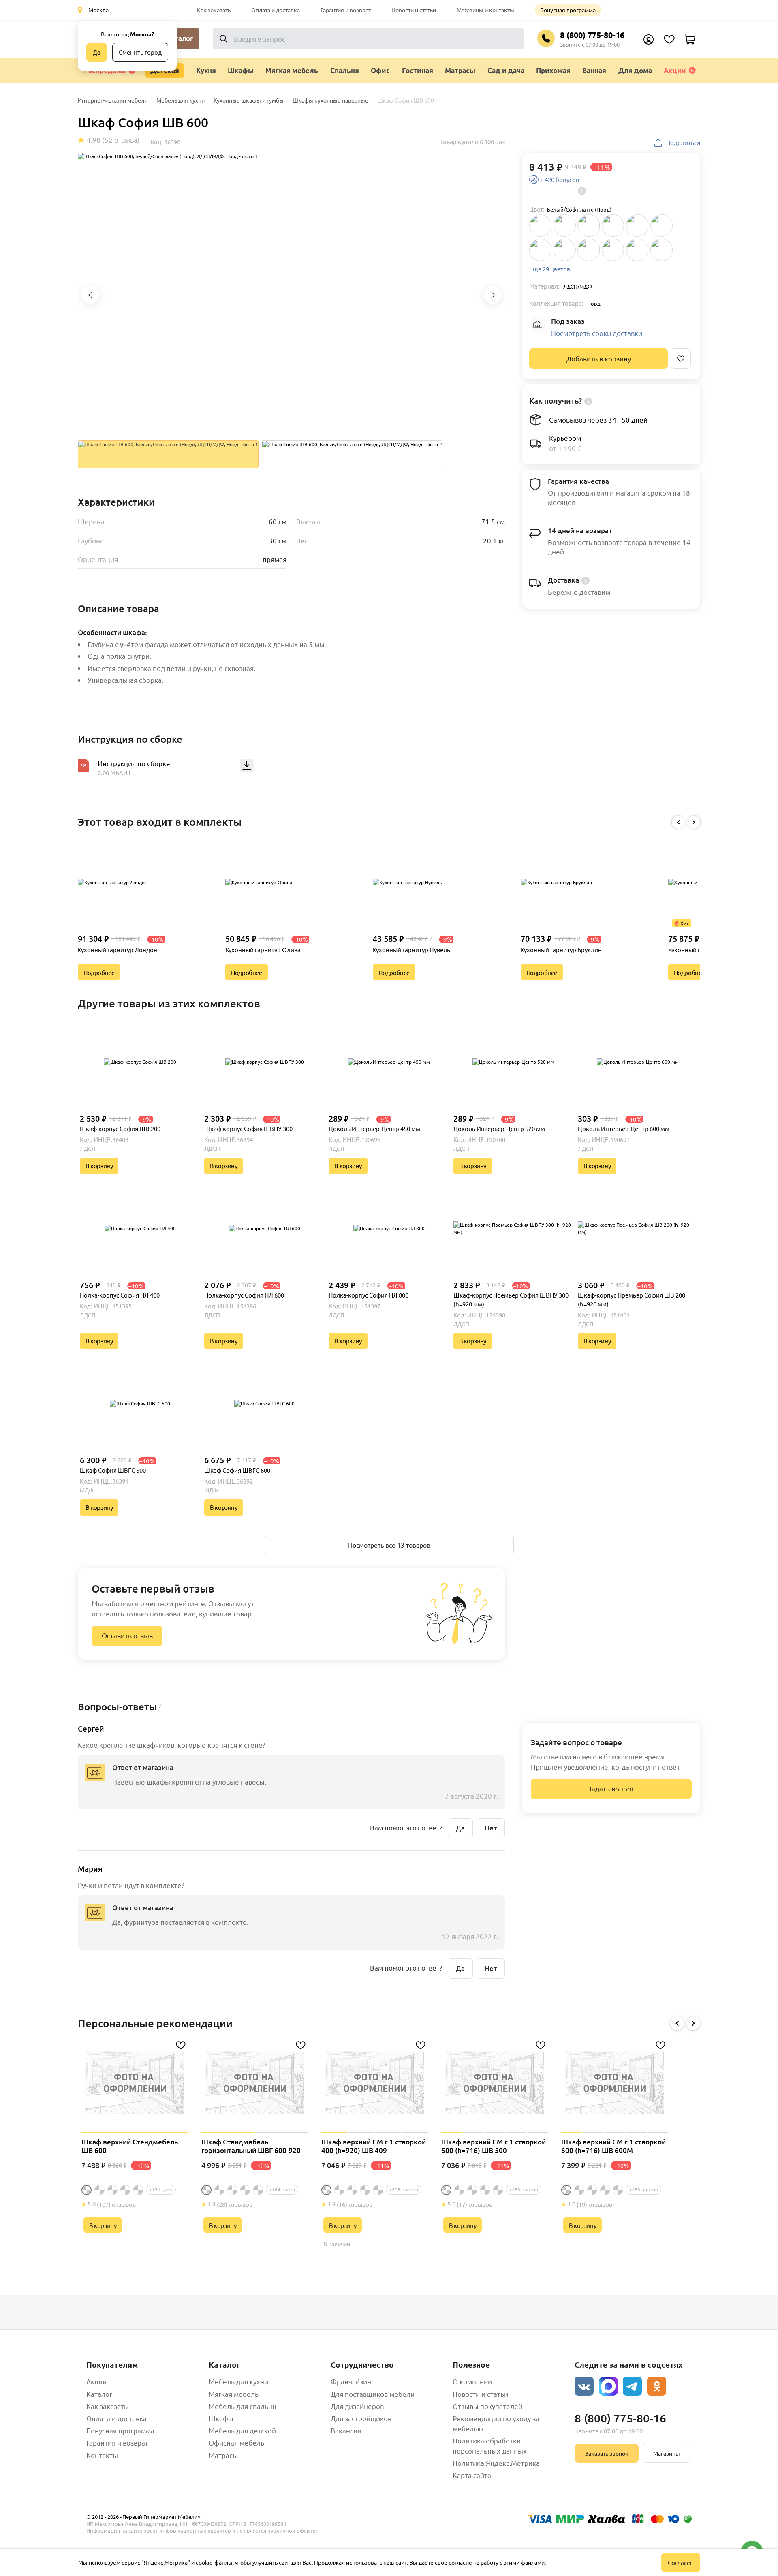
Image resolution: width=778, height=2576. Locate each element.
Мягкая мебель (234, 2394)
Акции (675, 70)
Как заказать (214, 10)
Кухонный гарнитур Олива (263, 950)
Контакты (102, 2455)
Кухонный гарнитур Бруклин (561, 950)
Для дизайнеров (357, 2406)
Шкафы (221, 2418)
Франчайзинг (352, 2381)
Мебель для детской (242, 2430)
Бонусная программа (568, 10)
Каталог (99, 2394)
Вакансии (346, 2430)
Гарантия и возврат (346, 10)
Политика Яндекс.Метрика (496, 2463)
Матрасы (223, 2455)
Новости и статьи (414, 10)
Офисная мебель (236, 2442)
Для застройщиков (361, 2418)
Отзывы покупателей (487, 2406)
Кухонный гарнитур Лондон (118, 950)
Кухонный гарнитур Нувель (411, 950)
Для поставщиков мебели (373, 2394)
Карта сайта (472, 2475)
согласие (460, 2562)
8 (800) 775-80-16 (592, 35)
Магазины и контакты (485, 10)
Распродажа (105, 70)
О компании (472, 2381)
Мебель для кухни (238, 2381)
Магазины (667, 2453)
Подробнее (99, 972)
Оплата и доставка (276, 10)
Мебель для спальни (243, 2406)
